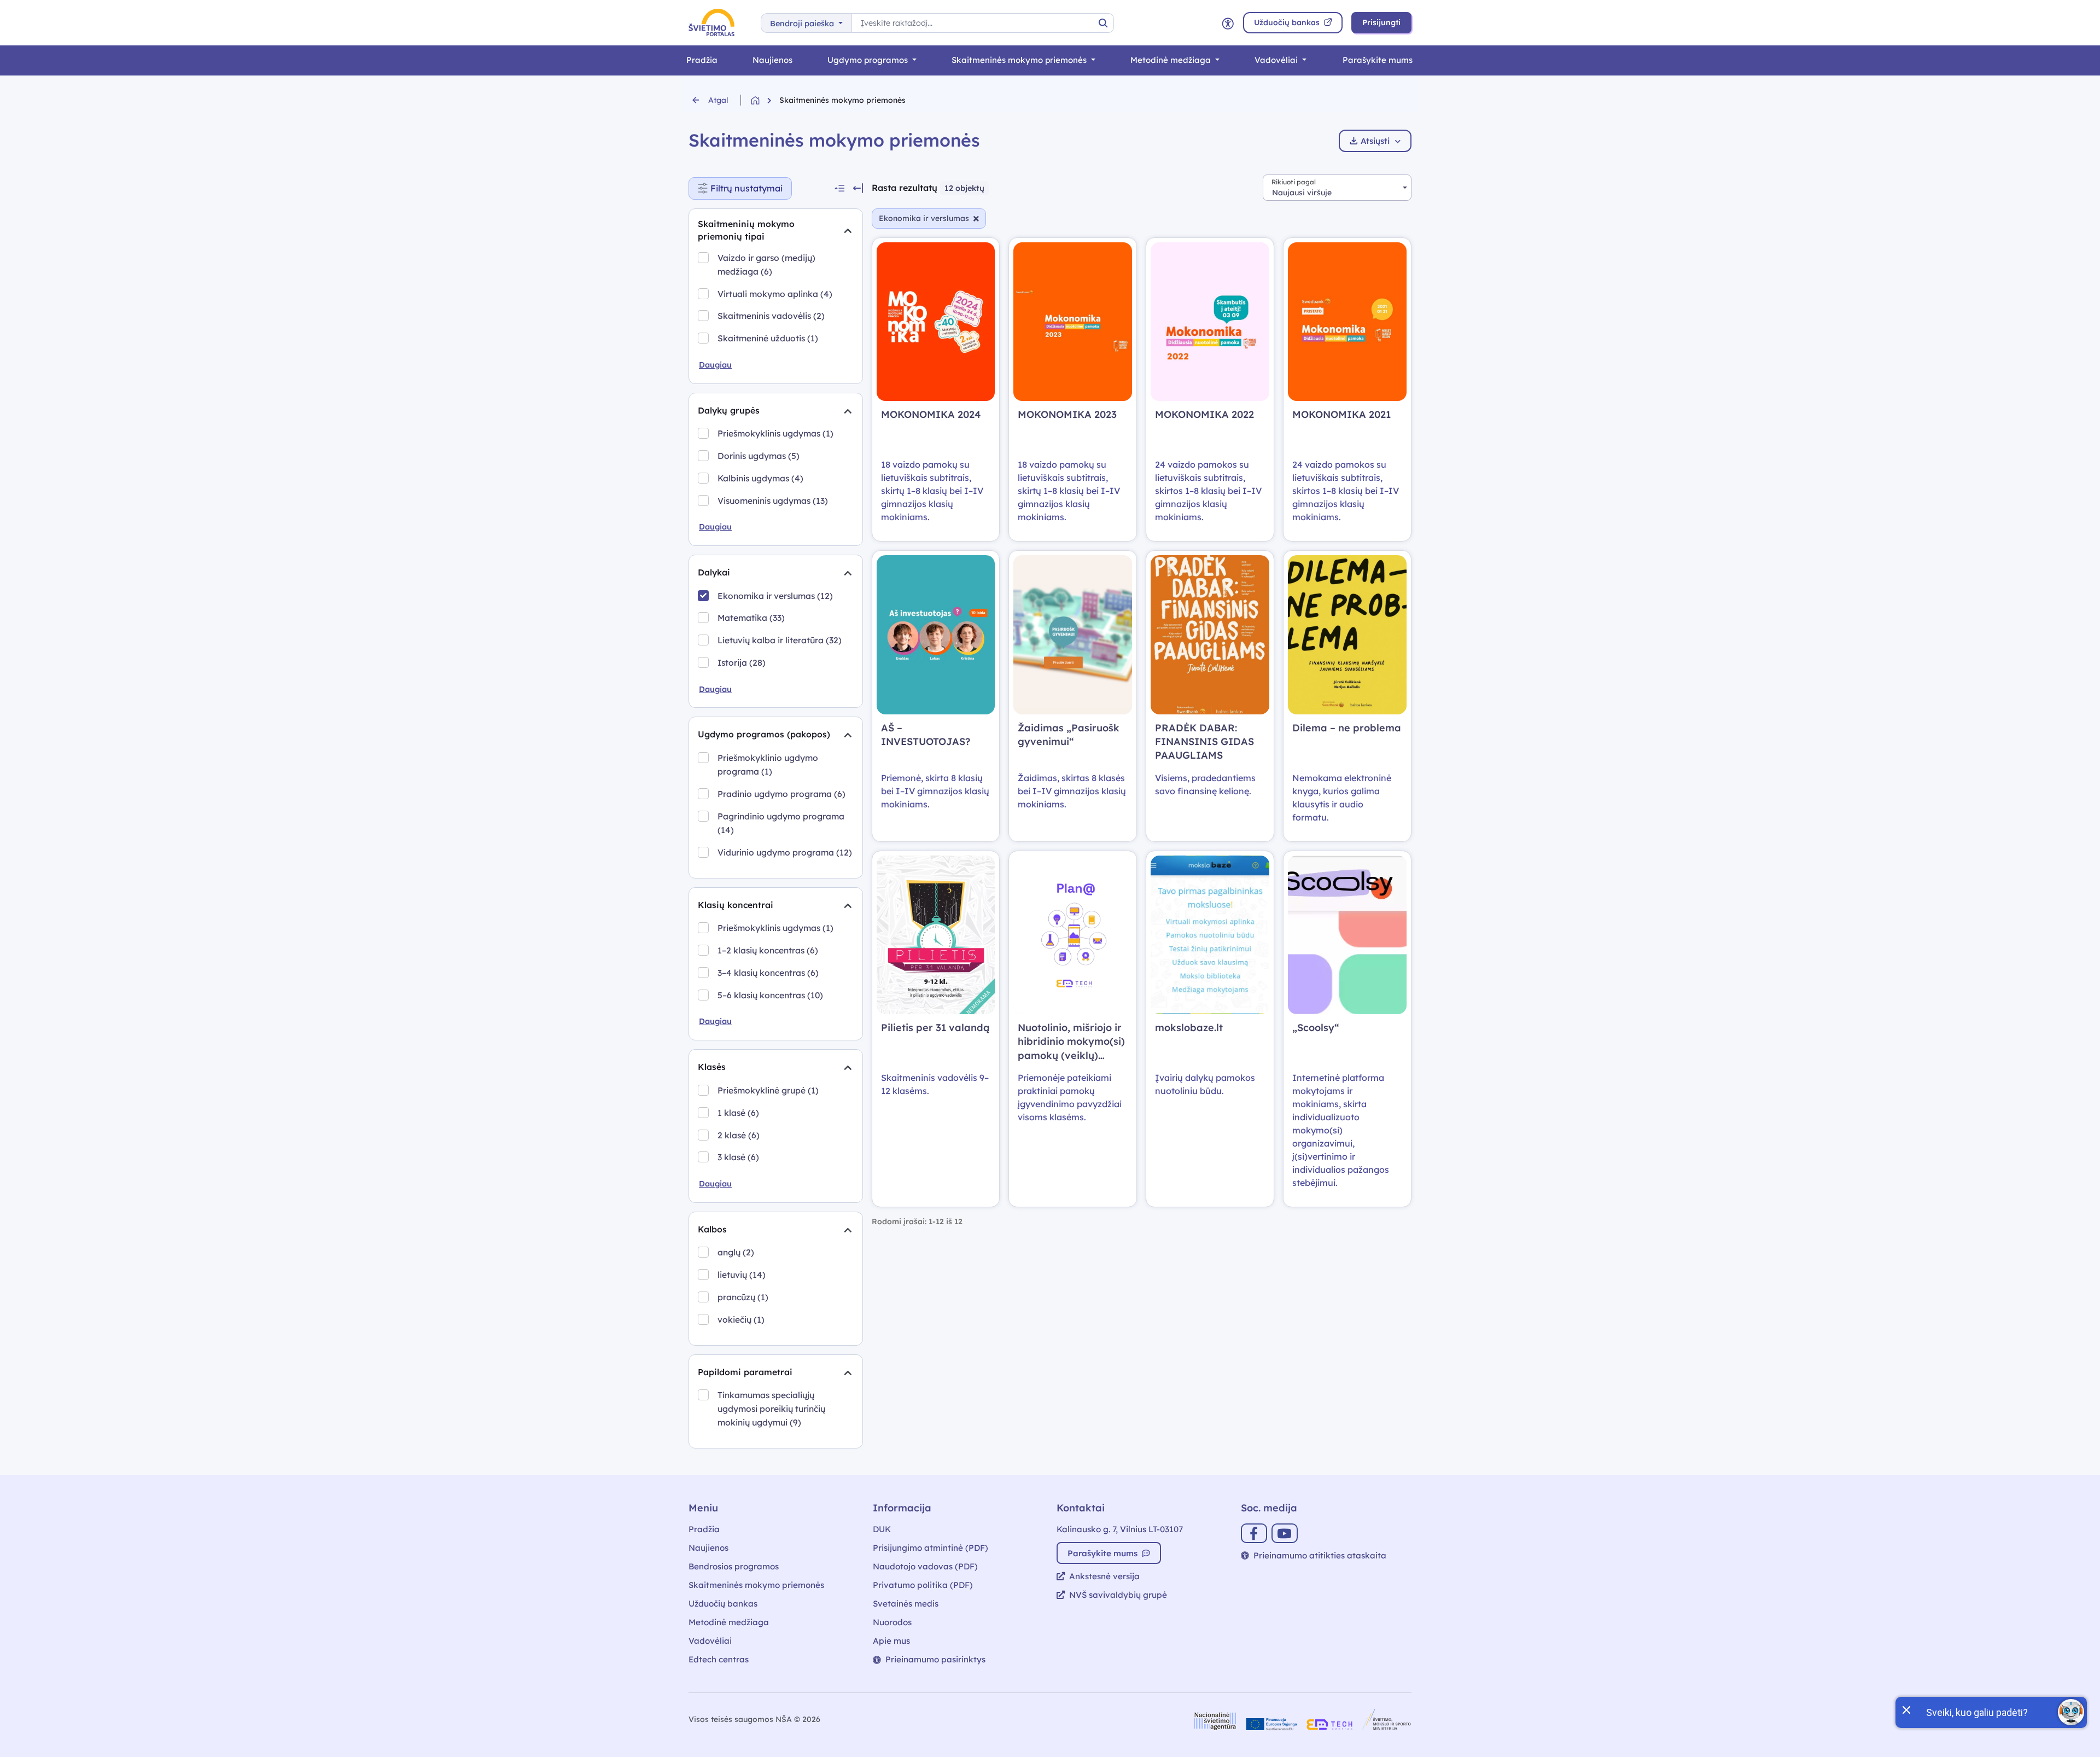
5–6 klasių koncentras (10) (770, 995)
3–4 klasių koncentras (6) (768, 973)
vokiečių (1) (741, 1319)
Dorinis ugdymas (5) (759, 456)
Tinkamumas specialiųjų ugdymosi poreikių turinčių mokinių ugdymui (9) (771, 1409)
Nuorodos (892, 1622)
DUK (882, 1529)
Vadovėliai (1277, 60)
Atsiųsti (1375, 141)
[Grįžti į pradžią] (765, 100)
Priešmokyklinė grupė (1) (768, 1090)
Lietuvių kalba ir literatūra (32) (780, 640)
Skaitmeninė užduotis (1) (768, 338)
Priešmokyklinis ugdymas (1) (775, 433)
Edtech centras (719, 1659)
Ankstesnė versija (1104, 1576)
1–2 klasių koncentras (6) (768, 950)
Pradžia (702, 60)
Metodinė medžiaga (1172, 60)
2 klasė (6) (739, 1135)
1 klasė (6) (738, 1113)
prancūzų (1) (743, 1297)
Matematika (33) (751, 618)
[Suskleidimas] (848, 230)
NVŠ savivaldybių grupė (1118, 1595)
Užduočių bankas (723, 1604)
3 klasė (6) (738, 1157)
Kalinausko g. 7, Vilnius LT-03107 (1120, 1529)
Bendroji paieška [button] (803, 24)
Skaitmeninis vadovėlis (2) (771, 316)
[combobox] (1337, 188)
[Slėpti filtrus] (858, 188)
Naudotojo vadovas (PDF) (925, 1566)
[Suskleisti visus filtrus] (839, 188)
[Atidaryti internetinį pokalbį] (2071, 1712)
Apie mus (891, 1641)
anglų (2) (736, 1252)
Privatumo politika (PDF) (923, 1585)
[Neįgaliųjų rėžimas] (1228, 23)
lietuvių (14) (742, 1275)
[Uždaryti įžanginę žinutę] (1906, 1709)
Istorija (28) (742, 662)
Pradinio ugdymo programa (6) (781, 794)
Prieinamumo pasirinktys (935, 1659)
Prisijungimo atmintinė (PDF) (931, 1548)
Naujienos (772, 60)
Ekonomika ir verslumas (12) (775, 596)
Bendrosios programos (734, 1566)
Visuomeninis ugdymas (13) (773, 501)
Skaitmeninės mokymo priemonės (1020, 60)
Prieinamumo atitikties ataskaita (1320, 1555)
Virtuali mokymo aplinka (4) (775, 294)
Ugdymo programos (869, 60)
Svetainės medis (906, 1604)
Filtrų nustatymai (751, 186)
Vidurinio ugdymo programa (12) (785, 852)
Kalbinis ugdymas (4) (760, 478)
